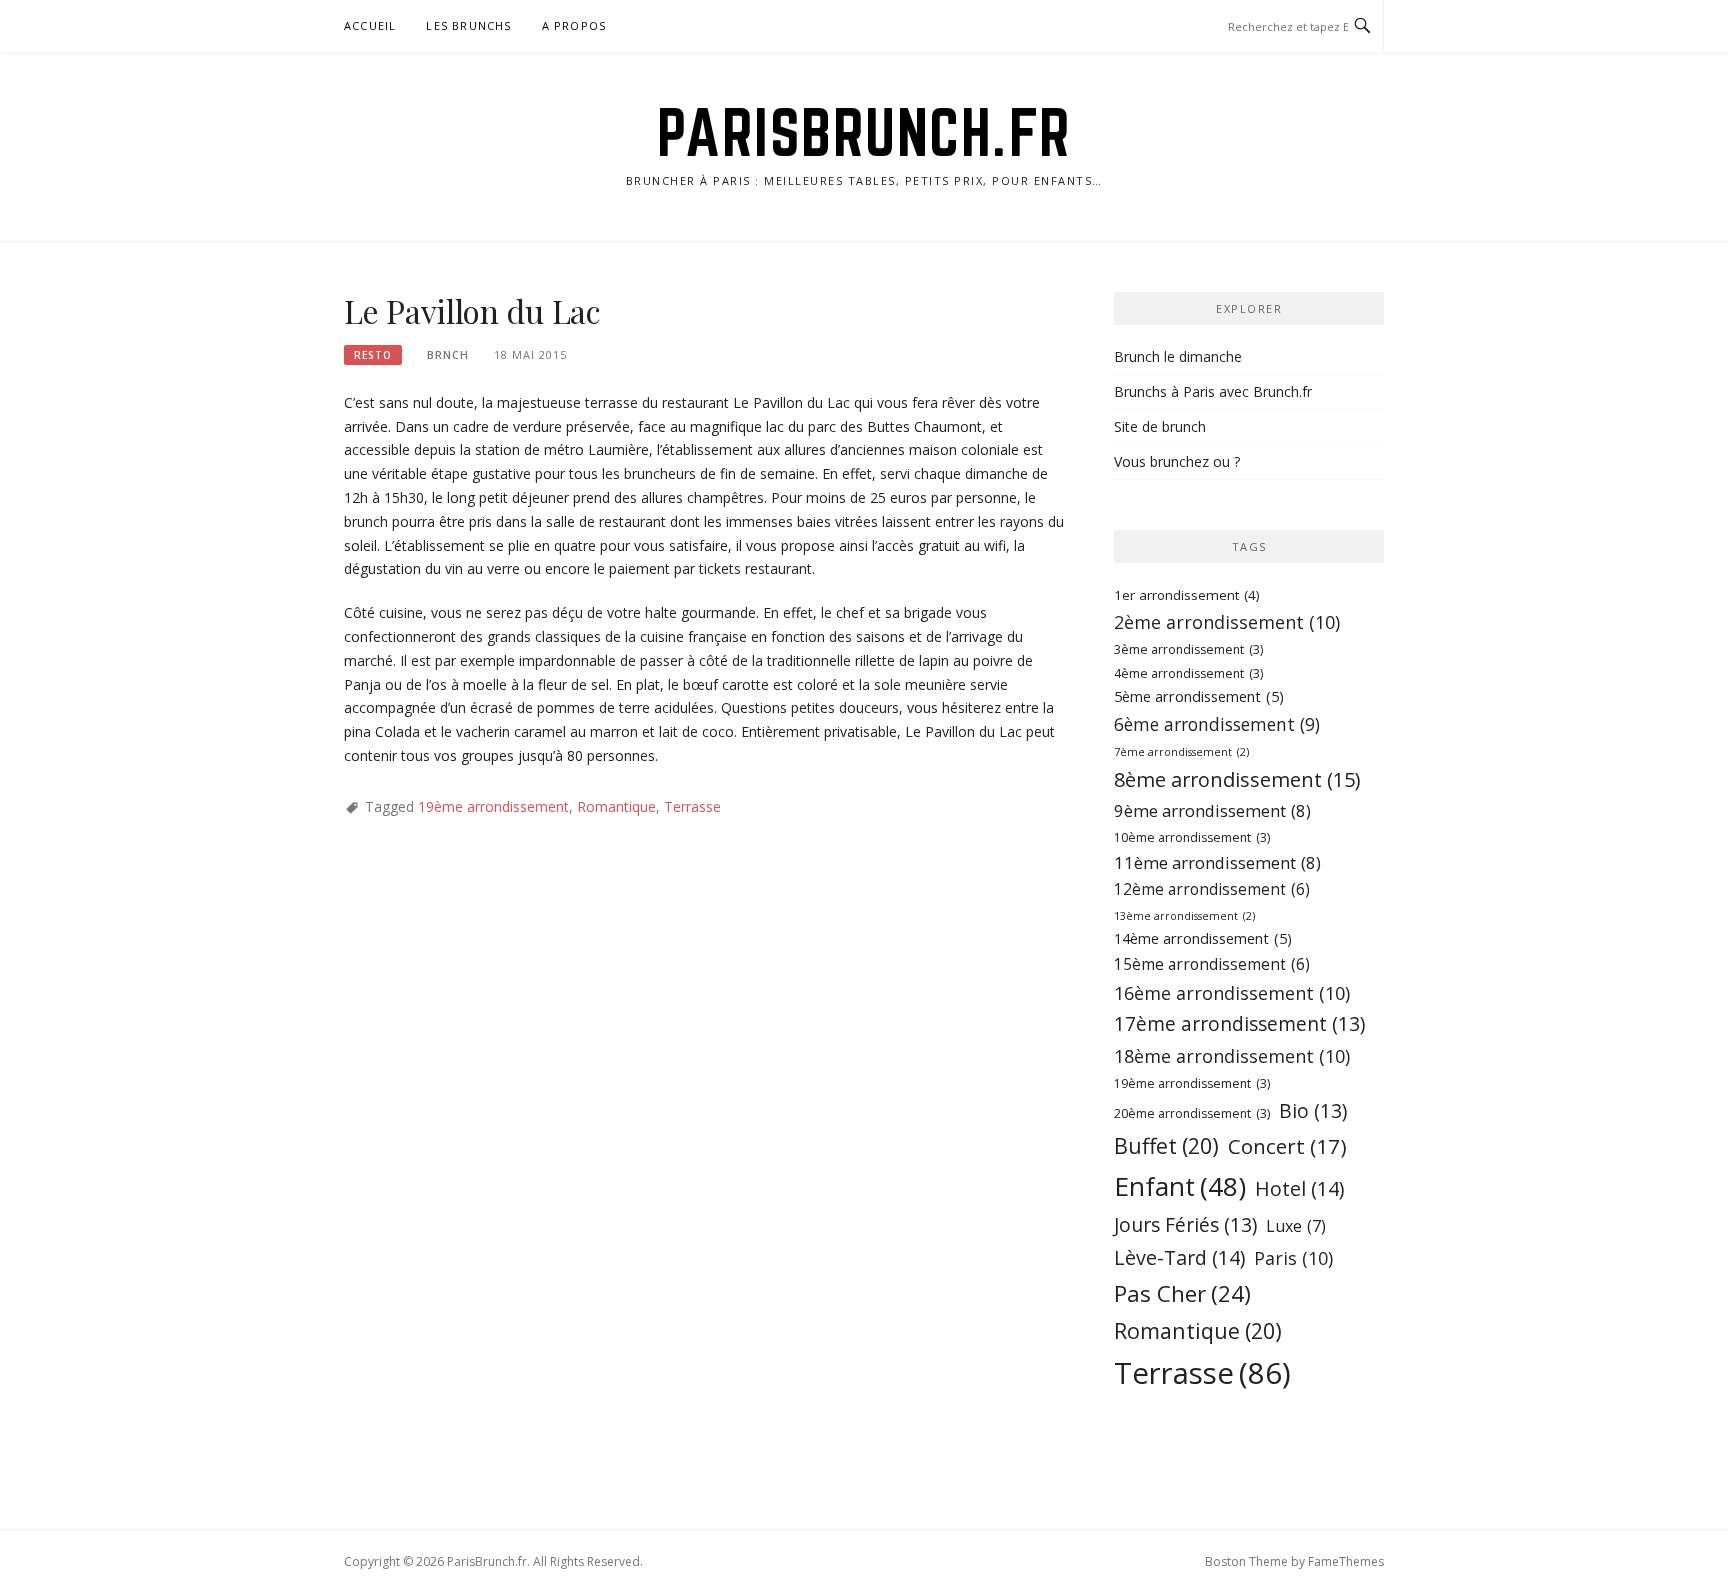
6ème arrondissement (1217, 724)
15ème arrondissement (1212, 964)
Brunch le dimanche (1178, 356)
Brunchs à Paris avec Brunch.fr (1213, 391)
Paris (1293, 1258)
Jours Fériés (1185, 1224)
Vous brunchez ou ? (1177, 461)
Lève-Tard (1179, 1257)
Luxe (1296, 1226)
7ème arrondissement (1181, 752)
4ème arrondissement (1188, 673)
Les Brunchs (468, 25)
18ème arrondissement (1232, 1056)
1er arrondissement (1187, 595)
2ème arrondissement (1227, 622)
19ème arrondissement (493, 806)
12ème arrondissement (1212, 889)
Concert (1287, 1146)
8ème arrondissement (1237, 779)
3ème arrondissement (1188, 649)
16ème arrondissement (1232, 993)
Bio (1313, 1110)
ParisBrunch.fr (864, 132)
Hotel (1299, 1188)
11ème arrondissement (1217, 862)
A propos (574, 25)
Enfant (1180, 1186)
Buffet (1166, 1145)
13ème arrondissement (1184, 916)
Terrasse (692, 806)
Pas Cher (1182, 1293)
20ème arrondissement (1192, 1113)
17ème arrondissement (1239, 1023)
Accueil (370, 25)
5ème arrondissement (1199, 696)
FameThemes (1346, 1561)
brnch (448, 354)
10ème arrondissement (1192, 837)
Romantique (616, 806)
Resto (373, 355)
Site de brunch (1160, 426)
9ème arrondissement (1212, 810)
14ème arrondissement (1203, 938)
